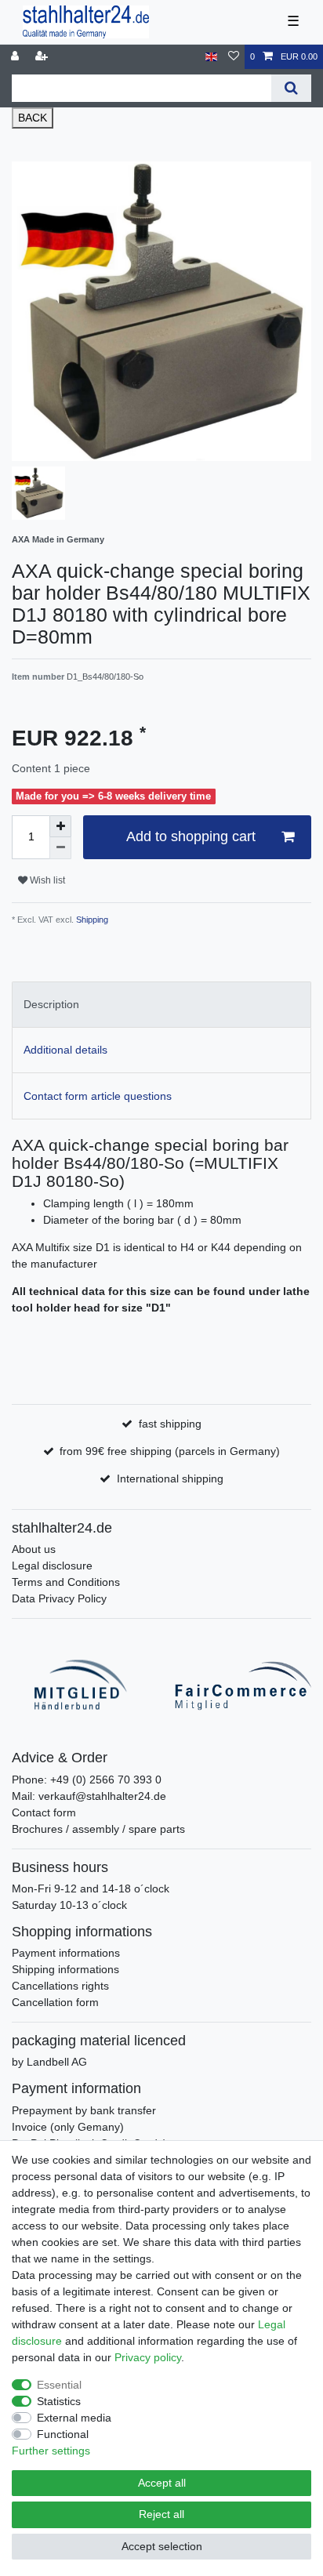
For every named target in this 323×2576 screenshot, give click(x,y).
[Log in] (16, 57)
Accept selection (162, 2546)
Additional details (65, 1050)
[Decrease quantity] (60, 848)
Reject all (161, 2514)
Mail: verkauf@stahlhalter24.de (89, 1796)
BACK (33, 118)
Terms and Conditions (66, 1582)
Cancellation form (55, 2002)
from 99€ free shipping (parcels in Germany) (170, 1451)
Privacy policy (148, 2357)
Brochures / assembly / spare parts (98, 1829)
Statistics (59, 2401)
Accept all (162, 2483)
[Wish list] (234, 57)
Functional (63, 2434)
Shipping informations (65, 1969)
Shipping (91, 920)
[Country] (211, 57)
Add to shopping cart (191, 836)
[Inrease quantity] (60, 826)
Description (51, 1004)
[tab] (161, 1005)
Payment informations (66, 1953)
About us (34, 1549)
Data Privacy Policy (59, 1598)
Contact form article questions (98, 1096)
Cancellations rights (60, 1986)
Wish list (46, 880)
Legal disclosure (52, 1566)
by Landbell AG (49, 2062)
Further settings (51, 2451)
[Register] (43, 57)
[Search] (291, 88)
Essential (59, 2385)
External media (74, 2418)
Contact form (44, 1812)
